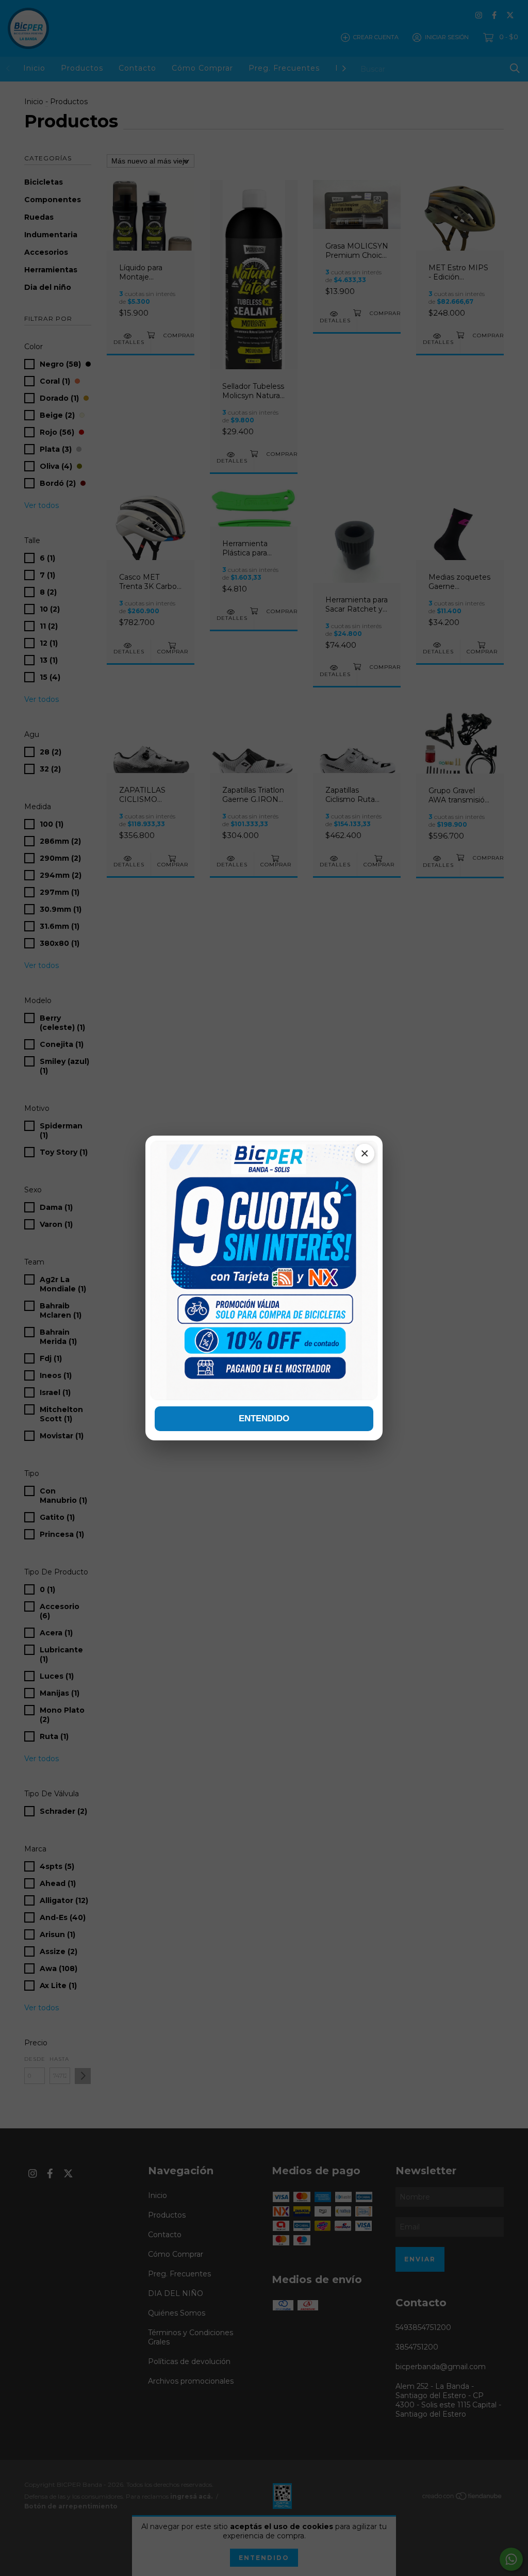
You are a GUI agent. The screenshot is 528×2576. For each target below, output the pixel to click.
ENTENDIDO (264, 1418)
